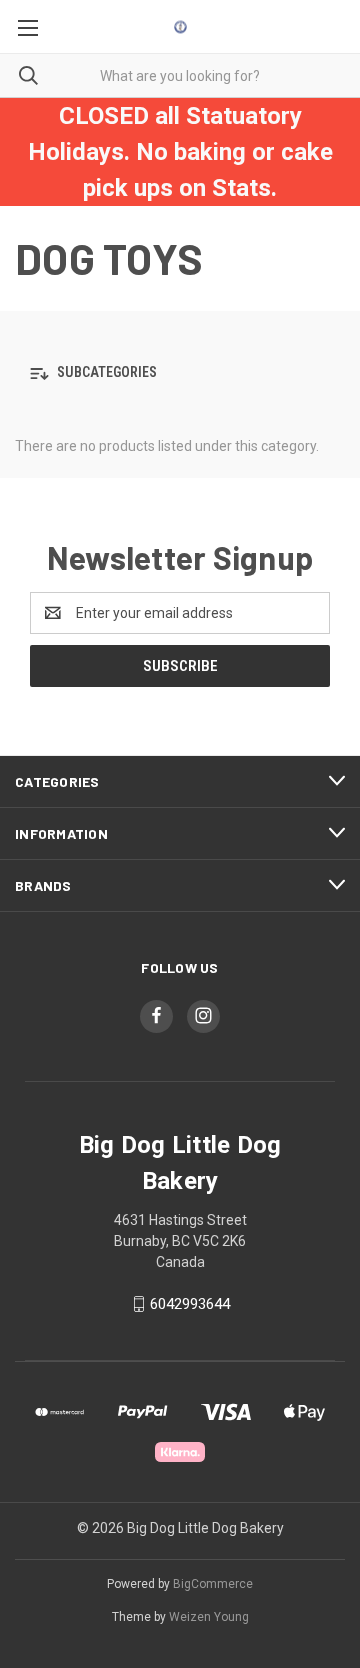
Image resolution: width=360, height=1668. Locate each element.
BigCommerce (213, 1584)
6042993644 (190, 1304)
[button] (180, 373)
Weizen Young (209, 1617)
